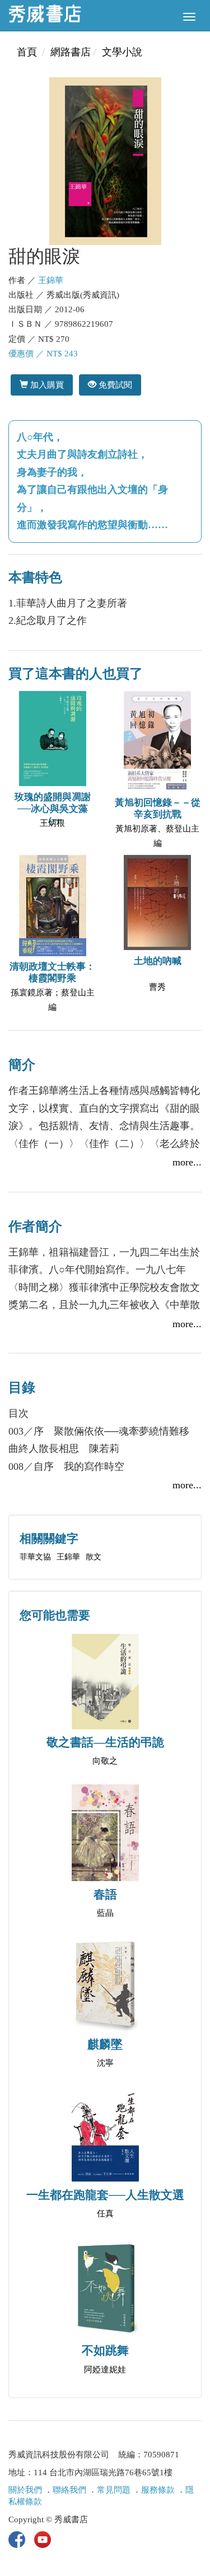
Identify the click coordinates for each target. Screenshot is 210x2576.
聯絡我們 (69, 2490)
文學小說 (122, 52)
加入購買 (46, 385)
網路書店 (71, 52)
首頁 (27, 52)
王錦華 (51, 280)
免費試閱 (114, 385)
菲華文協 (35, 1557)
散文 (94, 1557)
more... (187, 1162)
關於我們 (25, 2490)
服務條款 (158, 2490)
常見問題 (114, 2490)
